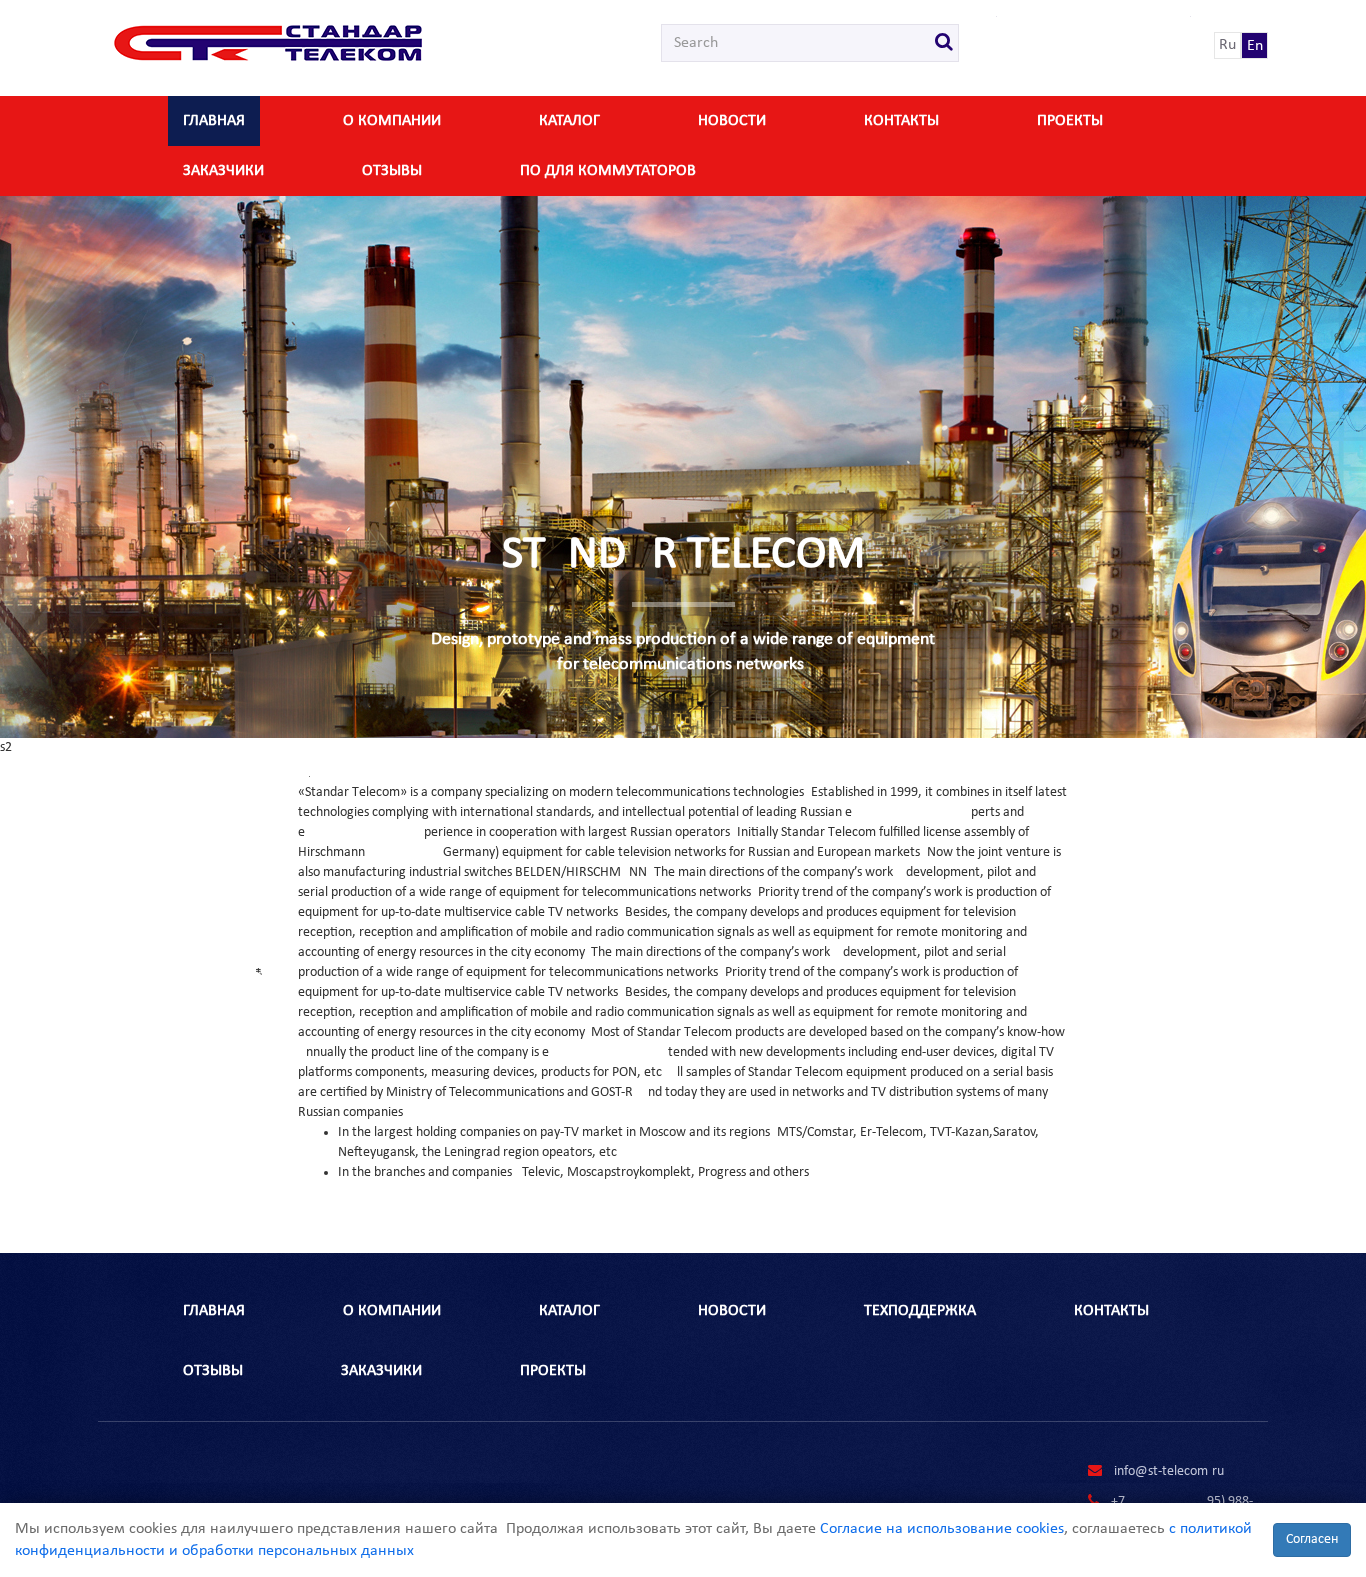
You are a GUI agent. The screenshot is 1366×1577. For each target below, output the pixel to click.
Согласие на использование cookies (942, 1529)
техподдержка (920, 1311)
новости (732, 121)
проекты (553, 1371)
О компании (392, 121)
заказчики (223, 171)
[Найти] (944, 43)
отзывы (392, 171)
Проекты (1070, 121)
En (1255, 46)
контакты (901, 121)
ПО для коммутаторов (608, 171)
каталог (569, 121)
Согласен (1312, 1539)
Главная (214, 121)
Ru (1227, 45)
